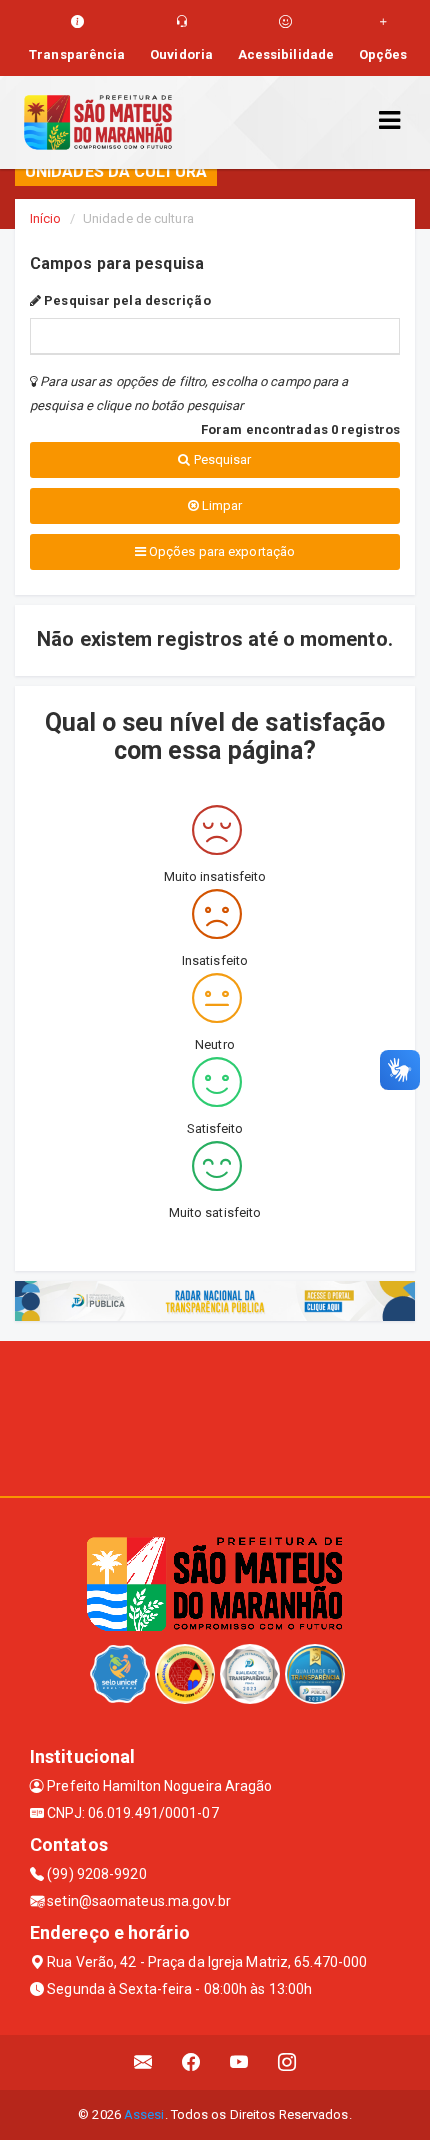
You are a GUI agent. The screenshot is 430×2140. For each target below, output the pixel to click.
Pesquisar (221, 459)
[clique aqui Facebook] (191, 2062)
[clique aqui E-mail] (143, 2062)
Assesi (144, 2114)
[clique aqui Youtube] (239, 2062)
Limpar (221, 505)
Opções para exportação (220, 551)
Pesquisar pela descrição (126, 300)
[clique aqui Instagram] (287, 2062)
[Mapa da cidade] (215, 1416)
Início (46, 218)
